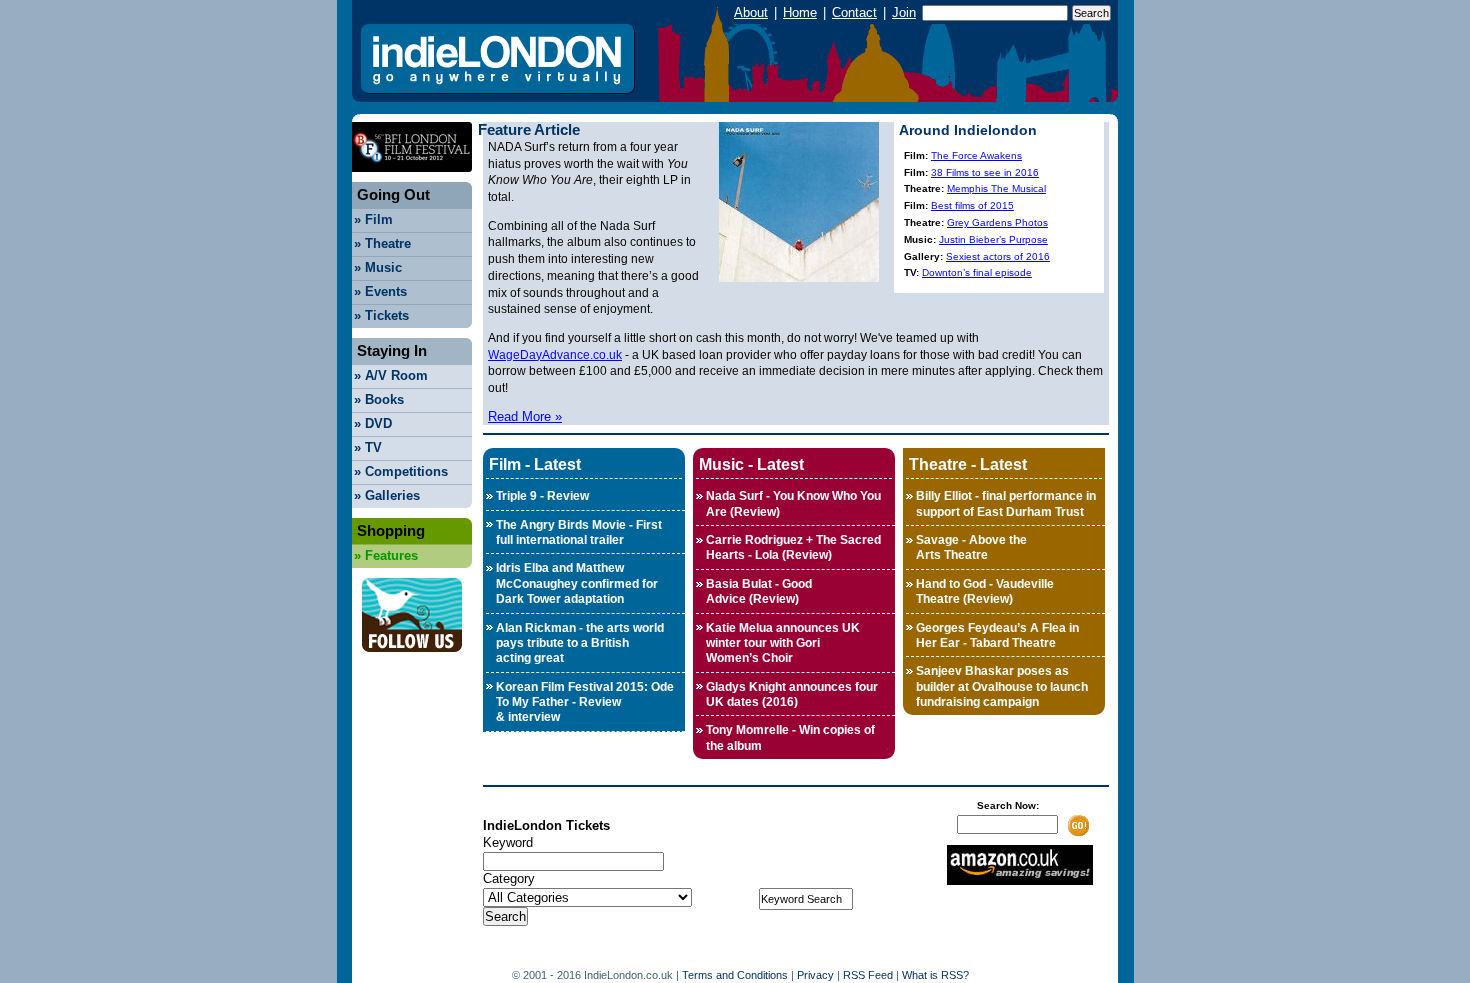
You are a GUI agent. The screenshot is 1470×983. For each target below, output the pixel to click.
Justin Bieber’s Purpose (993, 239)
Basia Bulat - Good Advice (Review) (759, 591)
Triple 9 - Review (542, 496)
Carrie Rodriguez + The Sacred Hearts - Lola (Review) (793, 547)
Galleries (387, 495)
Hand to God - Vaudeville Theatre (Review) (985, 591)
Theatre (382, 243)
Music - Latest (751, 464)
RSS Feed (868, 975)
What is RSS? (935, 975)
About (751, 12)
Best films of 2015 (972, 205)
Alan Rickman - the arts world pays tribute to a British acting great (580, 643)
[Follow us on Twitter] (412, 657)
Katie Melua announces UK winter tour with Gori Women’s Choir (783, 643)
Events (380, 291)
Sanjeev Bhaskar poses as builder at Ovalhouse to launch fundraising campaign (1002, 686)
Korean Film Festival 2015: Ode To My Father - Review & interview (585, 702)
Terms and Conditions (735, 975)
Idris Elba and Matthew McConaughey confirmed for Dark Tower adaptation (577, 583)
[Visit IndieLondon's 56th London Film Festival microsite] (412, 177)
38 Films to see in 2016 (985, 172)
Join (904, 12)
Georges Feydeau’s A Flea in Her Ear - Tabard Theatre (997, 635)
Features (386, 555)
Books (379, 399)
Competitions (401, 471)
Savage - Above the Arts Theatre (971, 547)
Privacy (815, 975)
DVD (373, 423)
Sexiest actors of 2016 (998, 256)
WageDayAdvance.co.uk (555, 355)
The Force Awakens (976, 155)
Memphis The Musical (996, 188)
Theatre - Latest (968, 464)
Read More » (525, 416)
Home (800, 12)
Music (378, 267)
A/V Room (391, 375)
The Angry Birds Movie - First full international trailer (579, 532)
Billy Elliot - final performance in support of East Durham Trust (1006, 503)
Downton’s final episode (977, 272)
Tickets (381, 315)
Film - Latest (535, 464)
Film (373, 219)
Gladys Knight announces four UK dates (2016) (792, 694)
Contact (854, 12)
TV (368, 447)
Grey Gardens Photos (997, 222)
